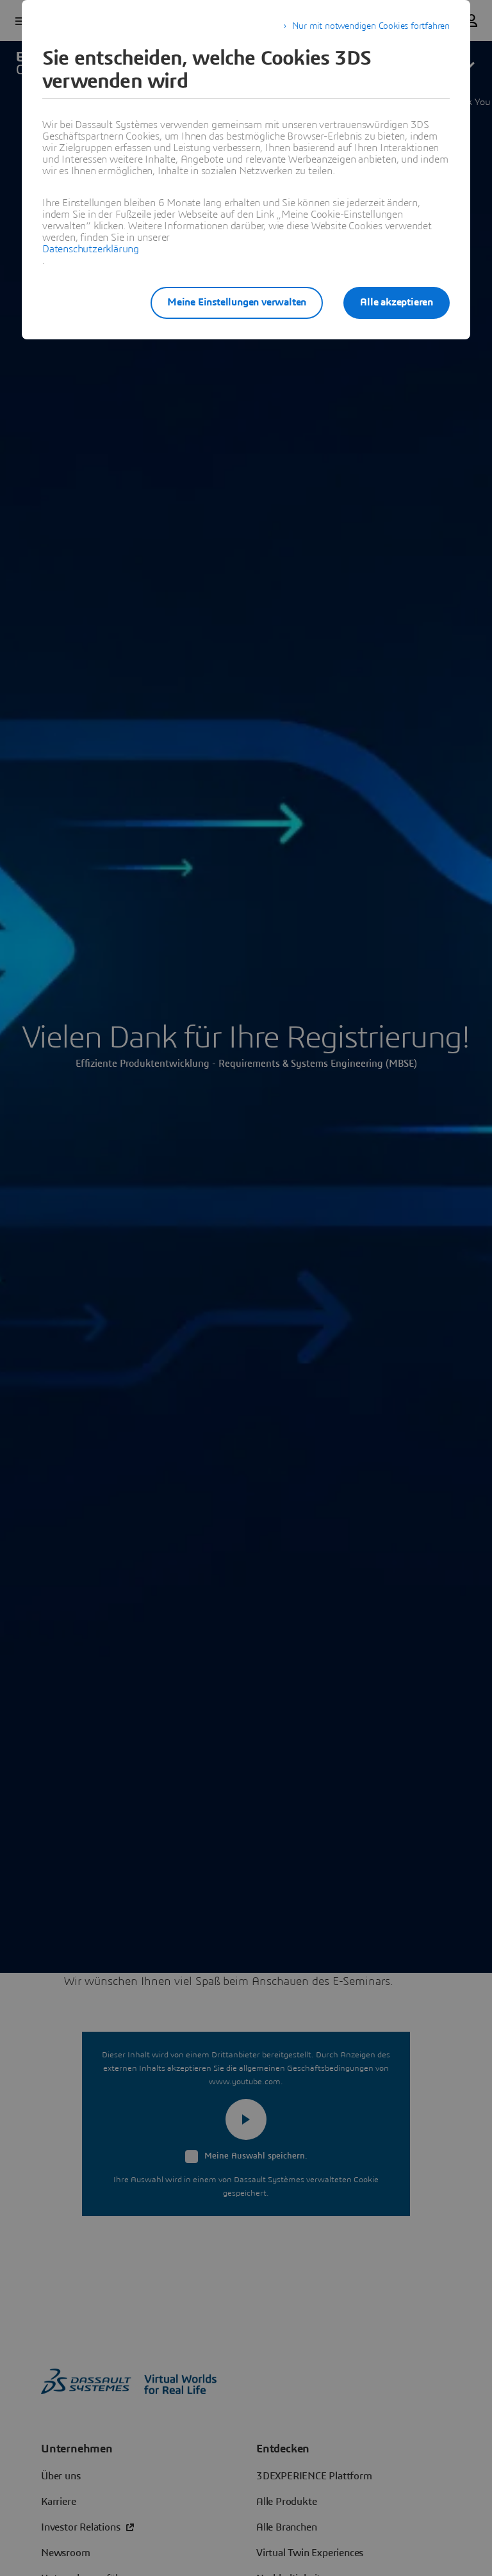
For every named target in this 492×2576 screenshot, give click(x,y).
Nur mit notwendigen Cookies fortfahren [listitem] (371, 26)
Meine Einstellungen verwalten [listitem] (237, 302)
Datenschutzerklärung (91, 249)
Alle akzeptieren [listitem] (397, 302)
